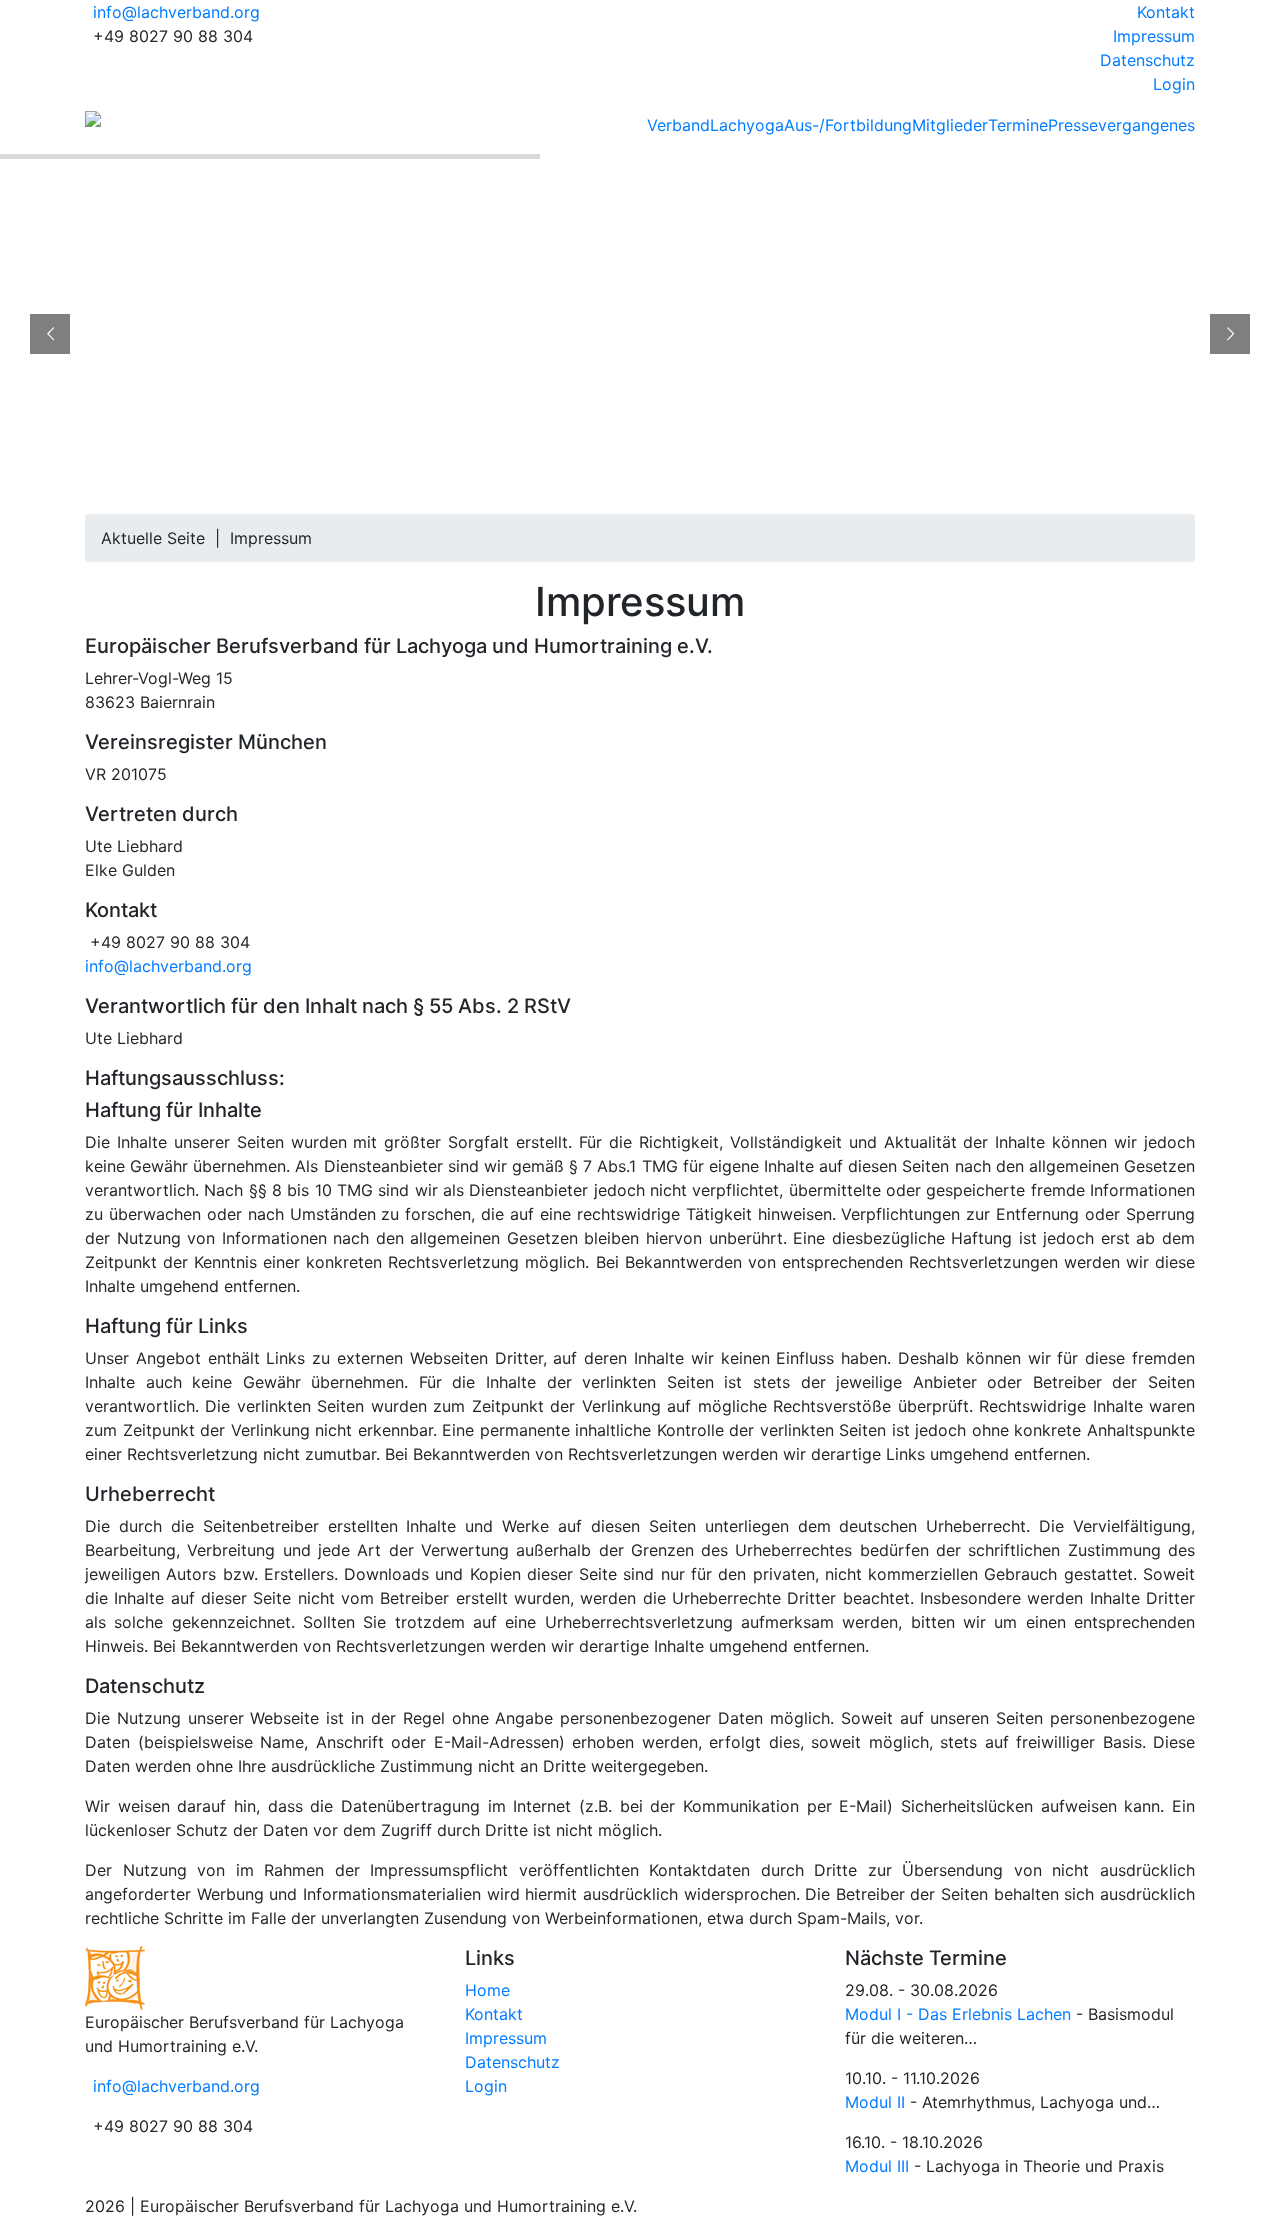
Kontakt (1166, 12)
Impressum (1154, 36)
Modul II (875, 2102)
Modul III (877, 2166)
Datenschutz (1147, 60)
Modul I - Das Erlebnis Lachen (958, 2014)
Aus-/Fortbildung (848, 125)
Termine (1018, 125)
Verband (678, 125)
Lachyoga (747, 125)
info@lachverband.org (176, 12)
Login (1174, 84)
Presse (1073, 125)
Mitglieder (950, 125)
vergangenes (1146, 125)
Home (487, 1990)
